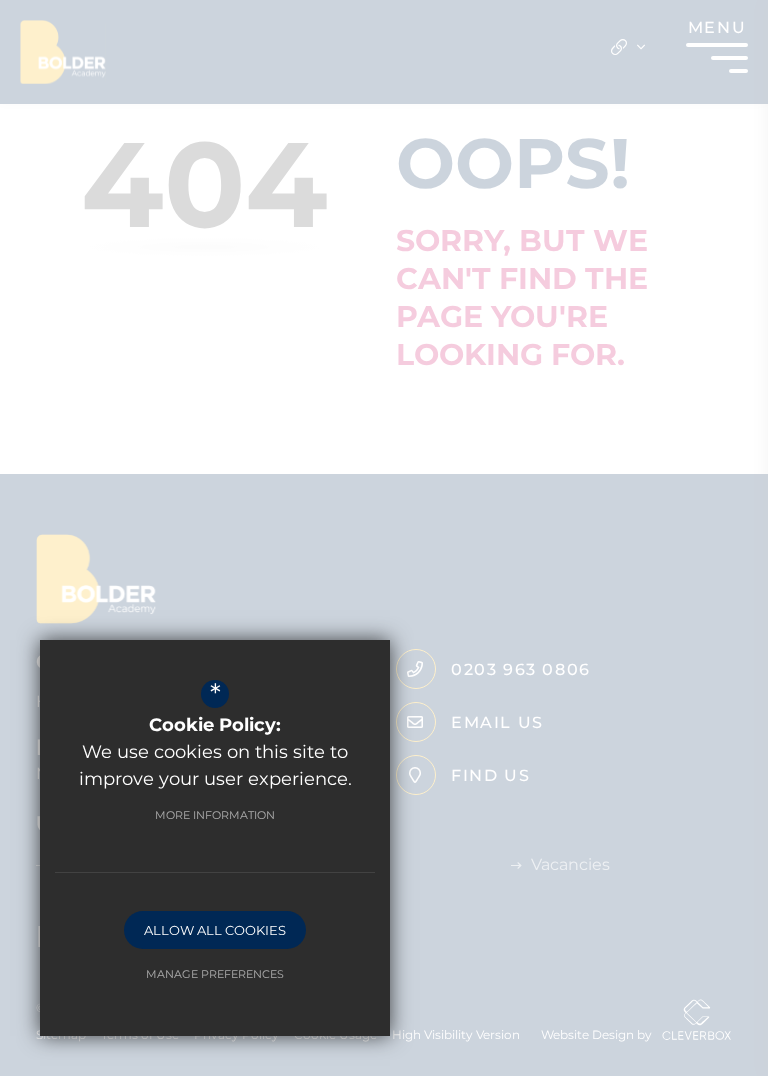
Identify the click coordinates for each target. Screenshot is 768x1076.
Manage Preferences (215, 974)
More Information (215, 815)
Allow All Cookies (215, 930)
